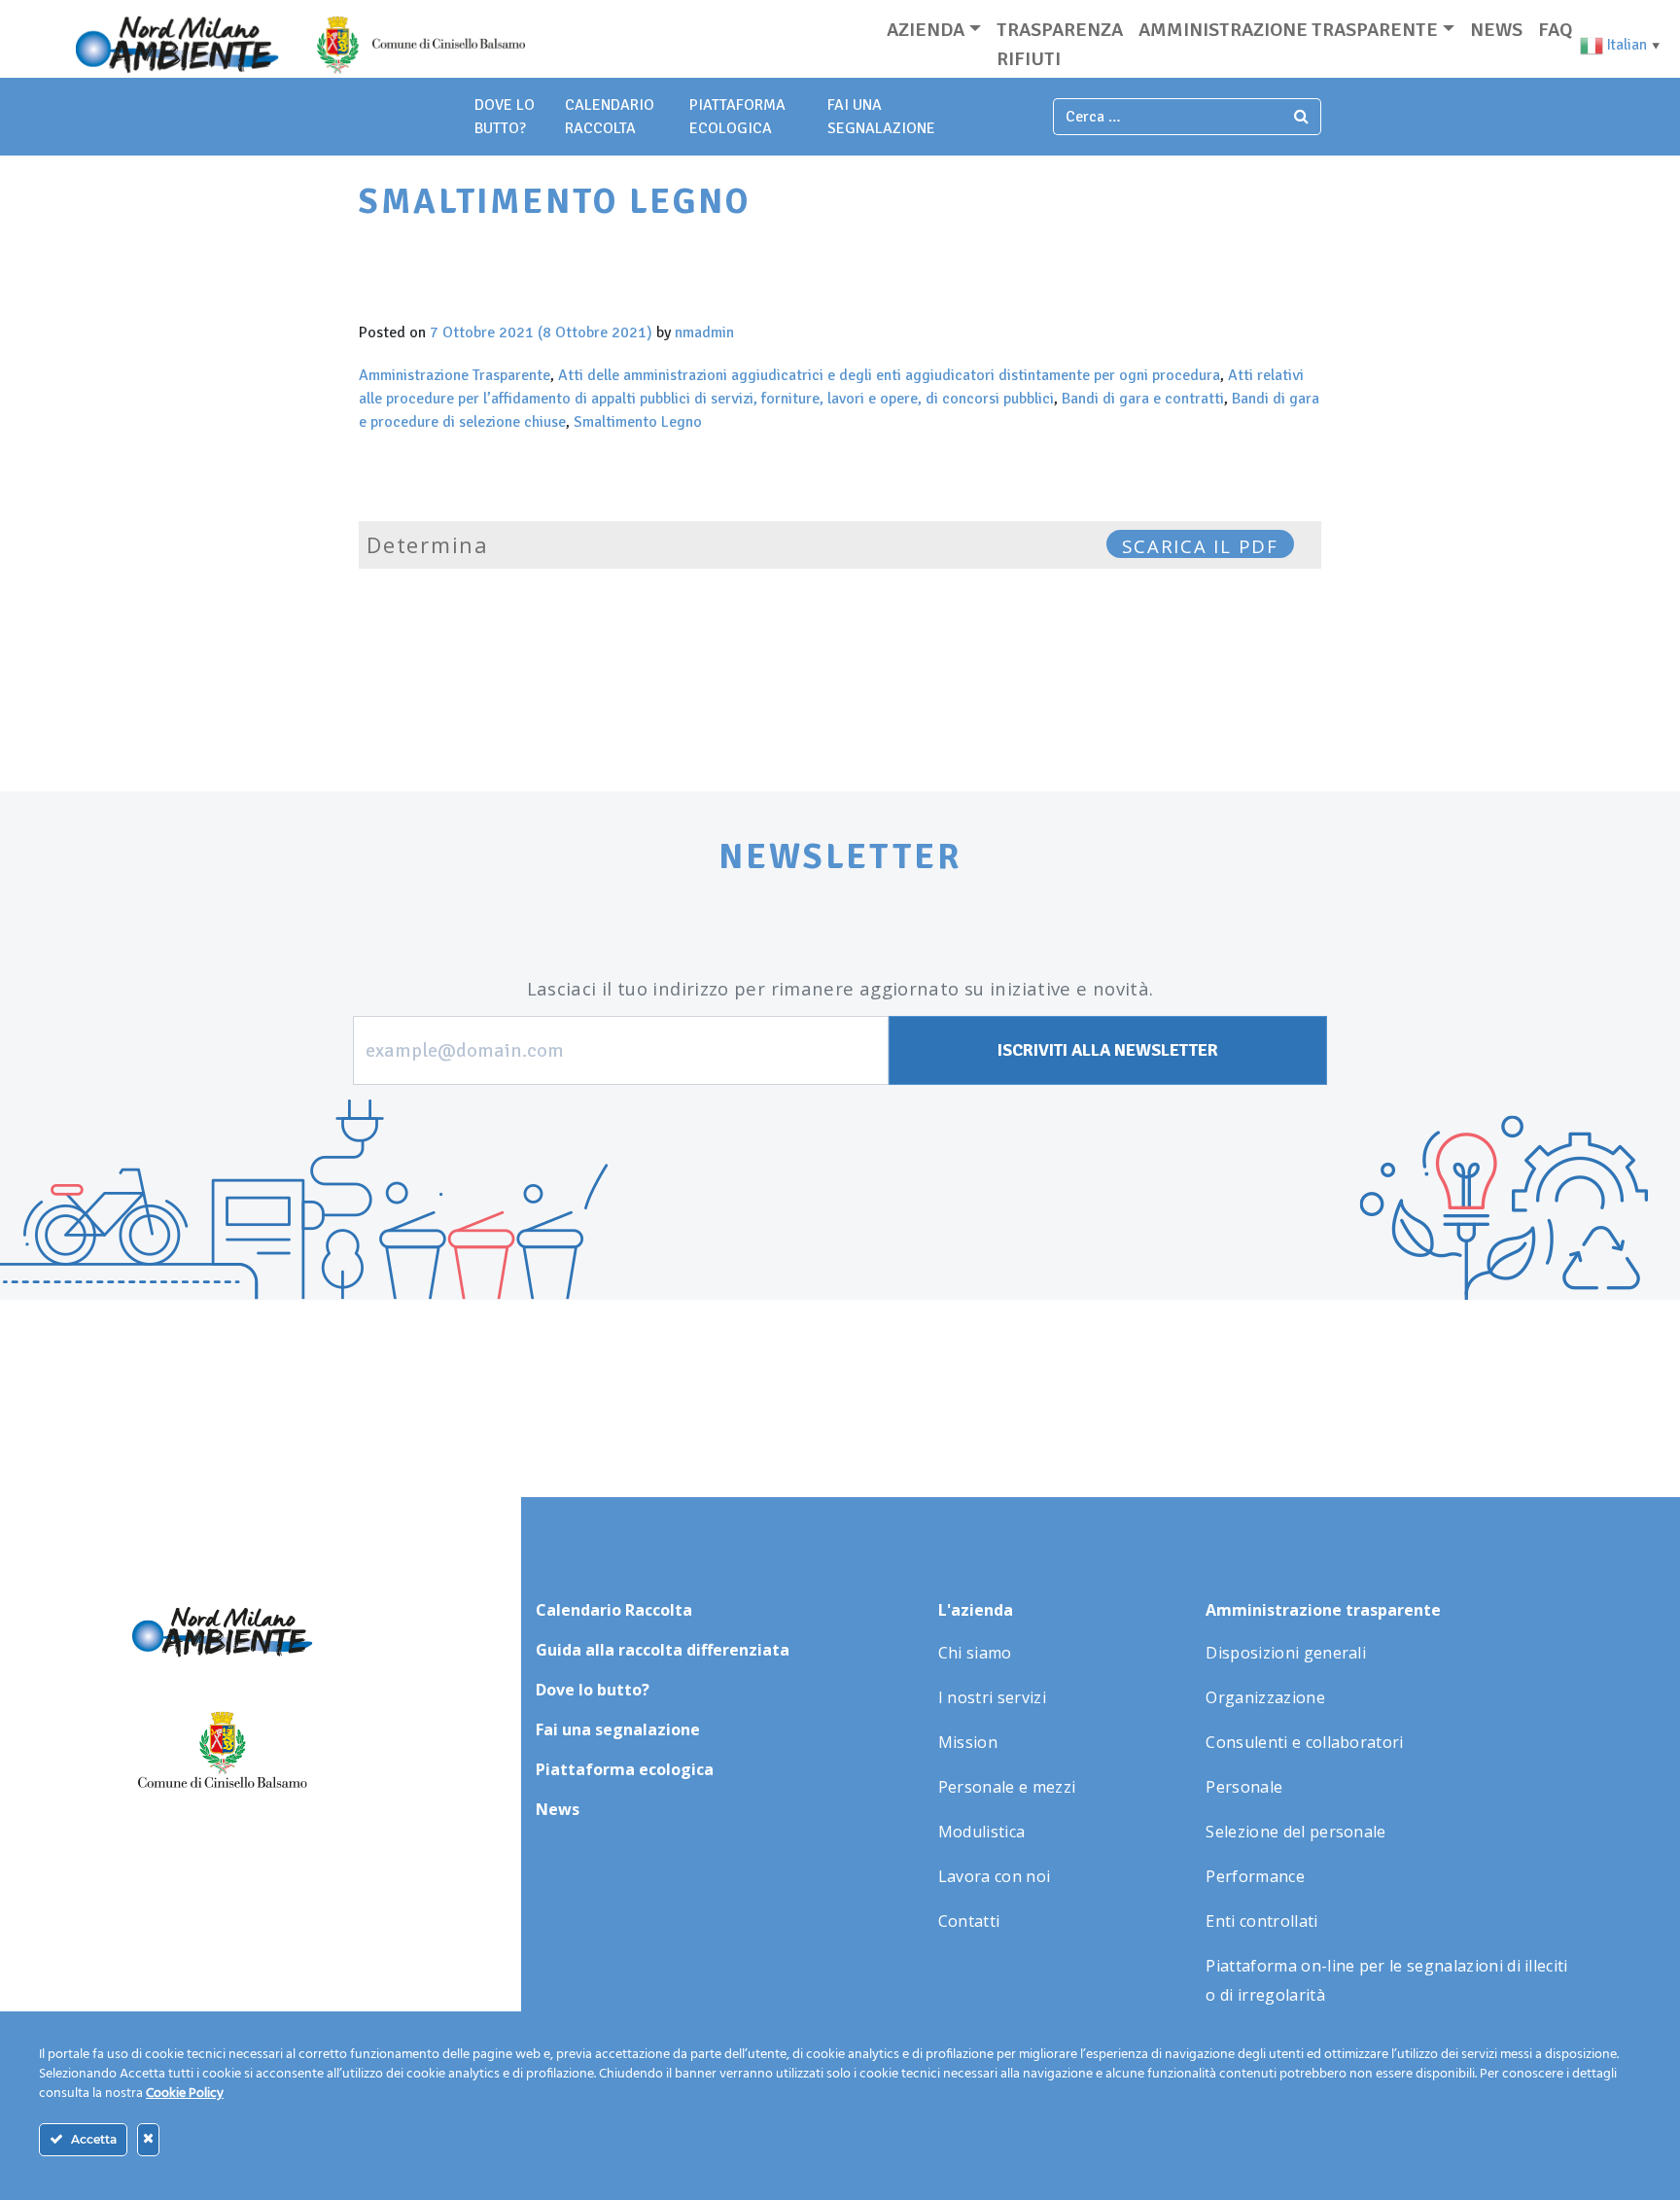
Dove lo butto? (593, 1690)
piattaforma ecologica (737, 117)
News (1496, 30)
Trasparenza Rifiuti (1060, 44)
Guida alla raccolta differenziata (663, 1650)
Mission (968, 1742)
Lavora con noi (994, 1876)
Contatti (969, 1921)
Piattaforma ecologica (625, 1769)
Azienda (926, 30)
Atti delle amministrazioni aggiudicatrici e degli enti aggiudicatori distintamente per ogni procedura (889, 375)
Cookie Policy (185, 2094)
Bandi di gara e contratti (1143, 399)
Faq (1555, 30)
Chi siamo (975, 1653)
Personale (1244, 1787)
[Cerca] (1302, 117)
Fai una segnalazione (618, 1729)
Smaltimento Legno (638, 422)
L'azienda (976, 1610)
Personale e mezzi (1007, 1787)
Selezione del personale (1295, 1832)
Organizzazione (1265, 1697)
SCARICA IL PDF (1200, 546)
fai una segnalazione (881, 117)
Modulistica (982, 1832)
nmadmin (704, 332)
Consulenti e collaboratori (1304, 1742)
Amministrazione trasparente (1288, 30)
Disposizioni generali (1286, 1653)
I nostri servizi (992, 1697)
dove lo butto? (505, 117)
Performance (1255, 1876)
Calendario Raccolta (610, 117)
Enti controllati (1261, 1921)
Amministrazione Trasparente (455, 375)
